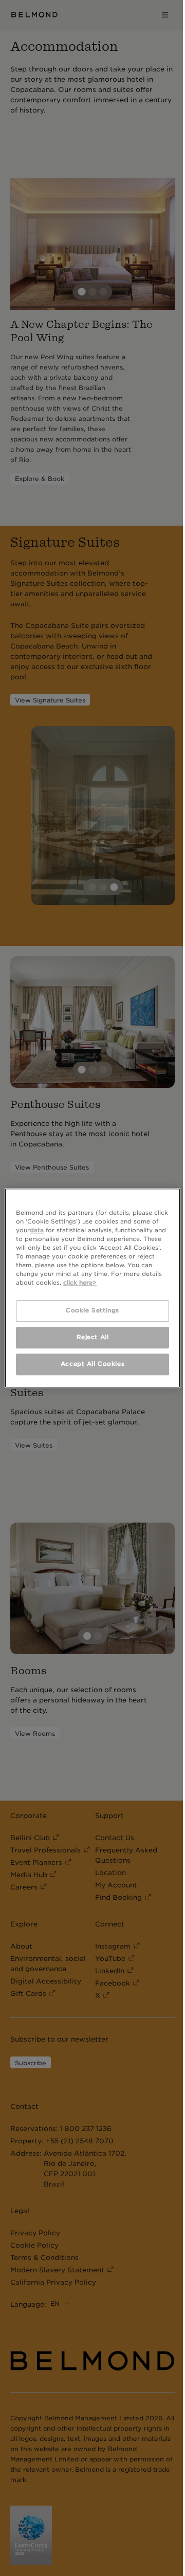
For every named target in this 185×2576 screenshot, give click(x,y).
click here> (80, 1283)
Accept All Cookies (92, 1364)
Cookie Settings (92, 1310)
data (37, 1230)
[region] (92, 1288)
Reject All (93, 1337)
